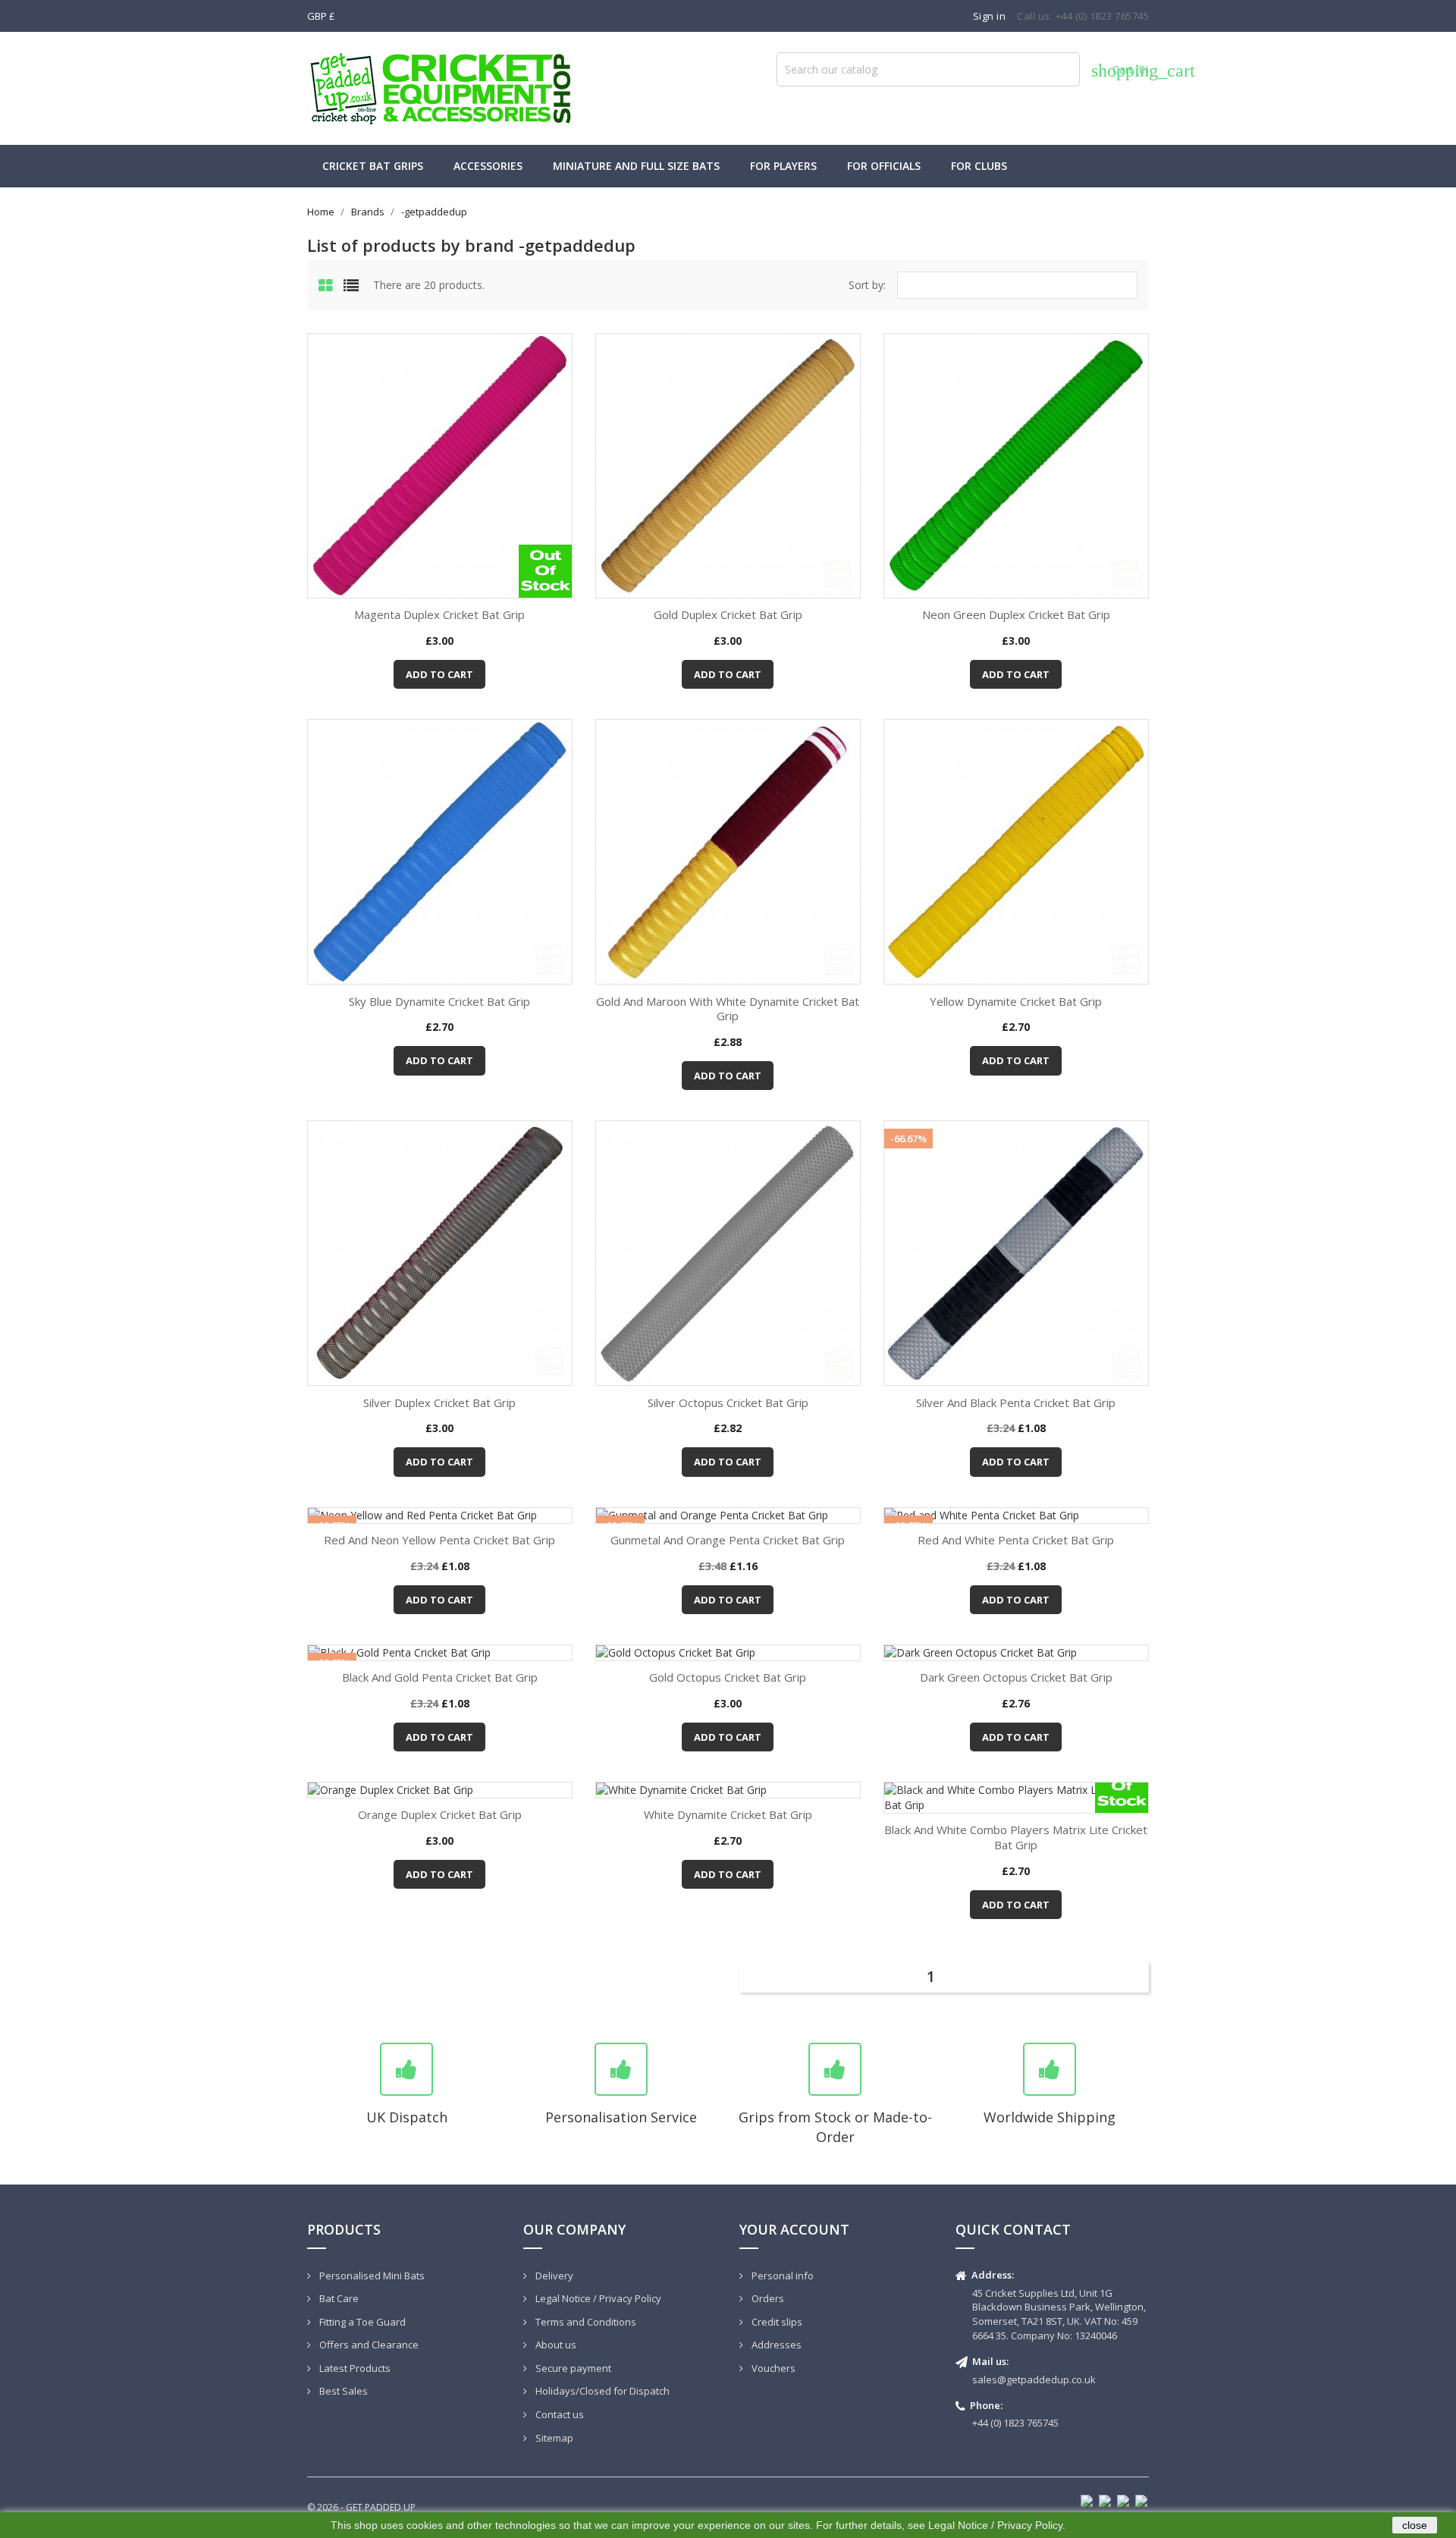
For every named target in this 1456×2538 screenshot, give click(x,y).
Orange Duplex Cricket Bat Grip (440, 1814)
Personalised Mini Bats (371, 2276)
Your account (794, 2229)
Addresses (775, 2345)
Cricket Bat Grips (373, 166)
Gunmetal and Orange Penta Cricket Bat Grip (728, 1540)
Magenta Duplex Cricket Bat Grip (439, 614)
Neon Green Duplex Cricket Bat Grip (1016, 614)
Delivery (553, 2276)
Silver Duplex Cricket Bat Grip (439, 1402)
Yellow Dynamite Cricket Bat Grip (1016, 1001)
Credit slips (776, 2322)
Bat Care (338, 2298)
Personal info (781, 2276)
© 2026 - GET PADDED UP (361, 2507)
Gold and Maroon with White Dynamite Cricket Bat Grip (728, 1009)
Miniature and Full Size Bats (636, 166)
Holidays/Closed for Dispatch (601, 2391)
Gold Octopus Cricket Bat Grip (728, 1677)
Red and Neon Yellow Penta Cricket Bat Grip (439, 1540)
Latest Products (354, 2368)
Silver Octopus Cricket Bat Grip (728, 1402)
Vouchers (772, 2368)
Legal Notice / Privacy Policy (597, 2298)
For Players (783, 166)
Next (1135, 1975)
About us (555, 2345)
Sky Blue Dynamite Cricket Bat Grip (439, 1001)
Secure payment (572, 2368)
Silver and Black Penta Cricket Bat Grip (1016, 1402)
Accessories (488, 166)
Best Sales (342, 2391)
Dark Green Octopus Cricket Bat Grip (1016, 1677)
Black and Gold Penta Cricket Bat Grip (440, 1677)
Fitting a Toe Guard (361, 2322)
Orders (767, 2298)
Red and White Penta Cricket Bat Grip (1016, 1540)
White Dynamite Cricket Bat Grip (728, 1814)
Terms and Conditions (585, 2322)
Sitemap (553, 2438)
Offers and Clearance (368, 2345)
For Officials (884, 166)
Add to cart (439, 674)
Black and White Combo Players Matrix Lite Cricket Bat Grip (1016, 1837)
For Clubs (979, 166)
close (1415, 2525)
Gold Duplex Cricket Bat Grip (728, 614)
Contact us (559, 2414)
